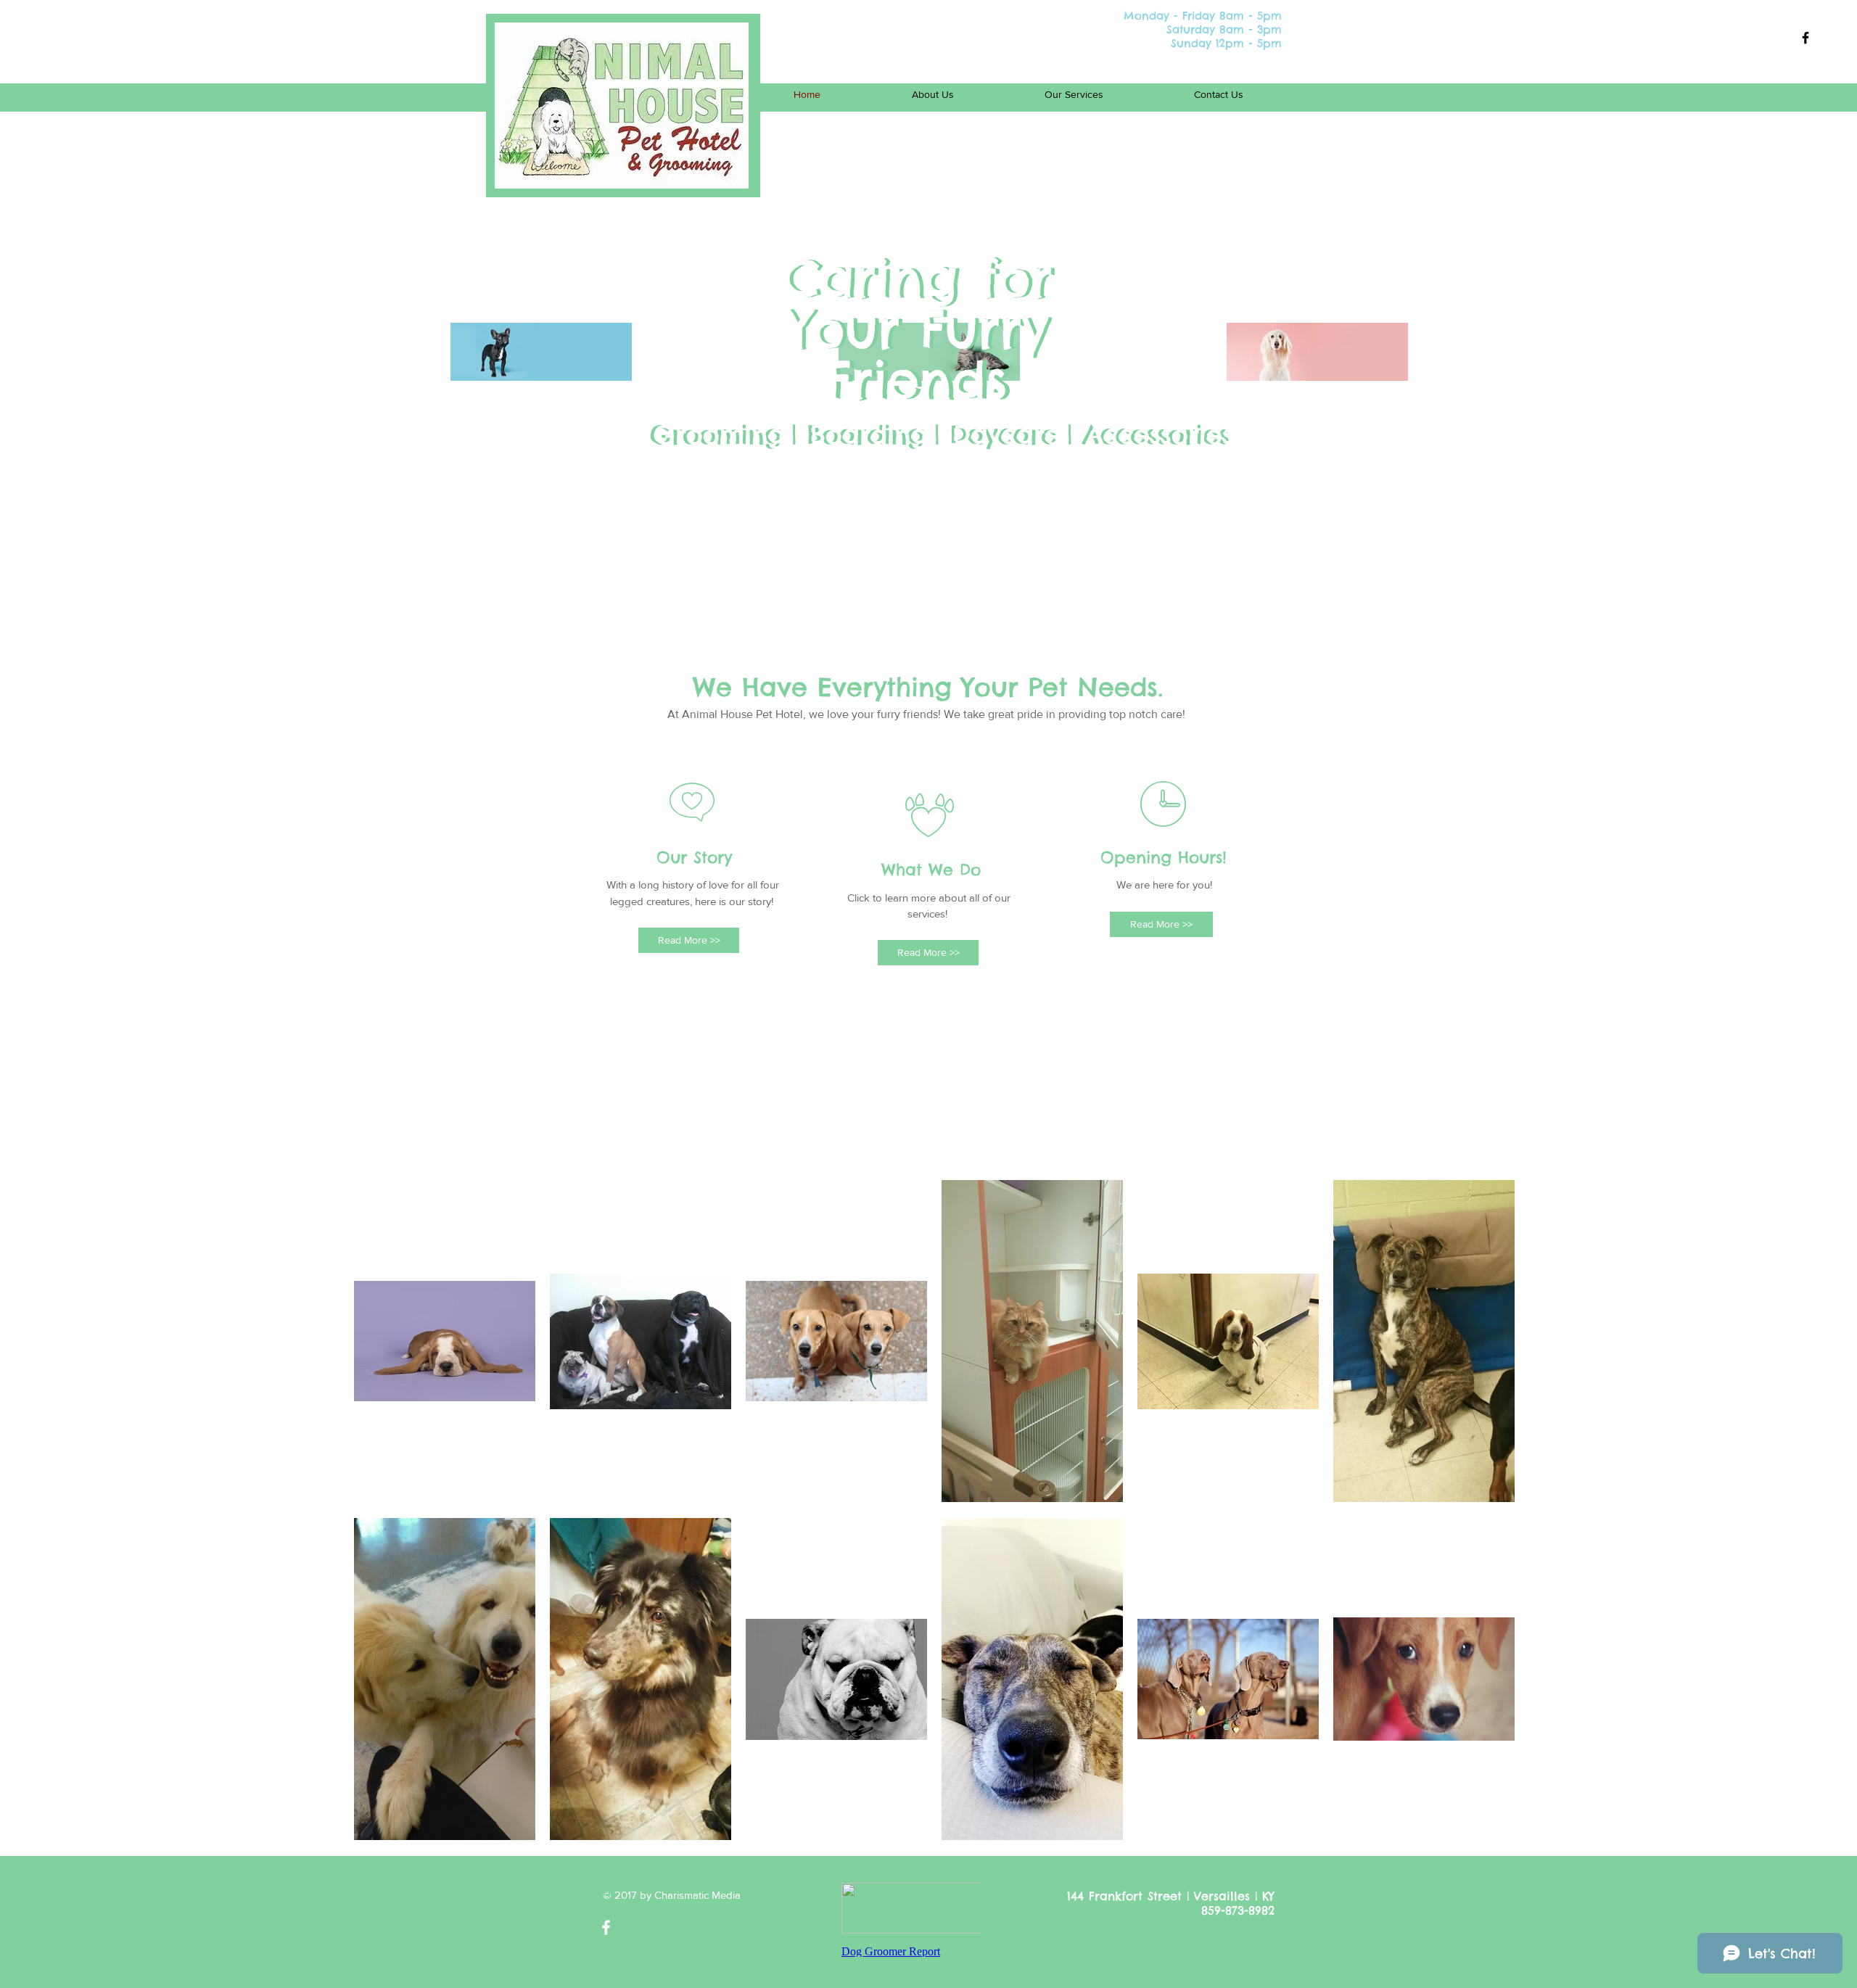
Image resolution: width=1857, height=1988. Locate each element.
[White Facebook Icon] (606, 1927)
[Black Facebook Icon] (1805, 38)
